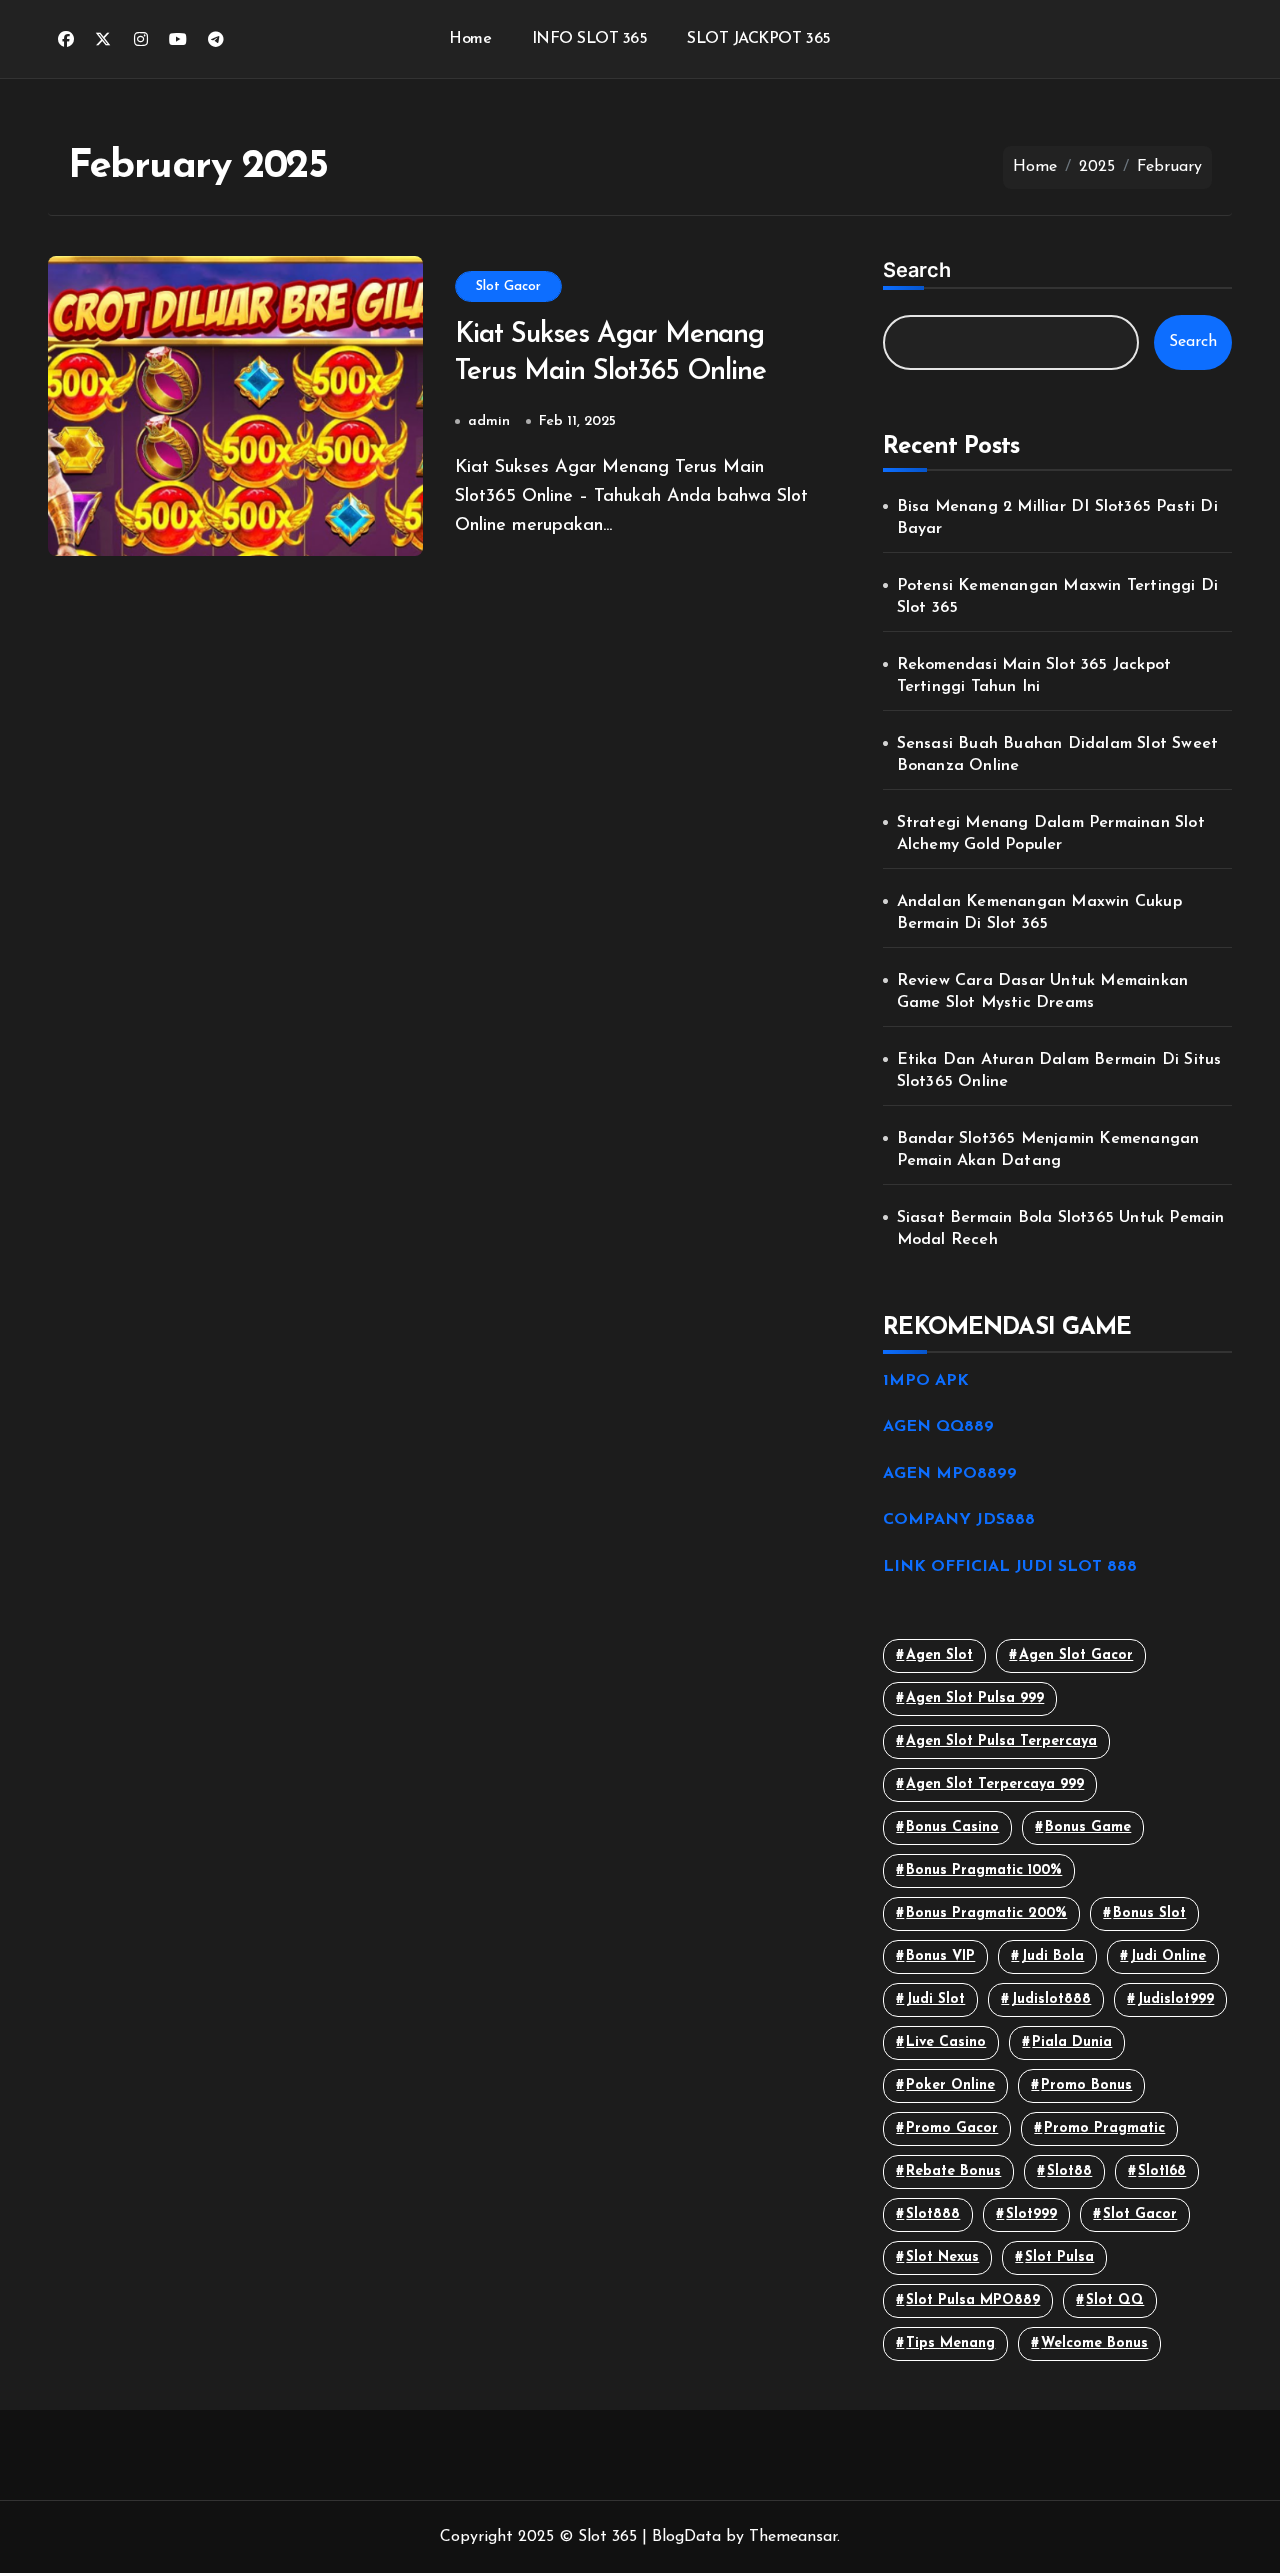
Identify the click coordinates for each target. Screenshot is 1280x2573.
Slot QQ (1115, 2300)
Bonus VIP (940, 1956)
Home (470, 39)
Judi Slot (935, 1999)
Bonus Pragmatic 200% (986, 1913)
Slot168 (1162, 2171)
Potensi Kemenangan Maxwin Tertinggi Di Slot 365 (1058, 597)
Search (917, 270)
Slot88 (1069, 2171)
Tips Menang (950, 2343)
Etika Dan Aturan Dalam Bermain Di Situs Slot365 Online (1059, 1071)
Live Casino (946, 2042)
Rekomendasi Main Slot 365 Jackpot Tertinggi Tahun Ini (1034, 676)
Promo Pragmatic (1104, 2128)
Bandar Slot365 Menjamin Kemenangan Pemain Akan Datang (1048, 1150)
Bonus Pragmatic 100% (984, 1870)
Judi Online (1168, 1956)
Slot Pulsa (1059, 2257)
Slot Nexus (942, 2257)
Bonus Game (1088, 1827)
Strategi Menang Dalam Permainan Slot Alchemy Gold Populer (1051, 834)
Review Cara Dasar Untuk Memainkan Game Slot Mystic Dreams (1043, 992)
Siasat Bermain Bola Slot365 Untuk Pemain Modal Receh (1061, 1229)
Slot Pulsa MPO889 (973, 2300)
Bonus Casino (952, 1827)
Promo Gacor (952, 2128)
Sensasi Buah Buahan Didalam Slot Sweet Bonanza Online (1058, 755)
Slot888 (933, 2214)
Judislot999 (1175, 1999)
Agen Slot (939, 1655)
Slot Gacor (508, 286)
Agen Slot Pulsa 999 (975, 1698)
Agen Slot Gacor (1076, 1655)
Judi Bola (1052, 1956)
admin (489, 421)
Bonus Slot (1149, 1913)
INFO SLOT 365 (590, 39)
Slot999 (1031, 2214)
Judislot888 (1051, 1999)
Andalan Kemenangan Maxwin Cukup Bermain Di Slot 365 (1039, 913)
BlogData (686, 2537)
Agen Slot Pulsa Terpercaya (1001, 1741)
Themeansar (793, 2537)
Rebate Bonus (953, 2171)
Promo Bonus (1086, 2085)
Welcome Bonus (1094, 2343)
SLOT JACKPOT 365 (758, 39)
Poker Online (950, 2085)
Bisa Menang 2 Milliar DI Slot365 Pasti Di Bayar (1057, 518)
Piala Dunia (1072, 2042)
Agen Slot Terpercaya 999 (995, 1784)
